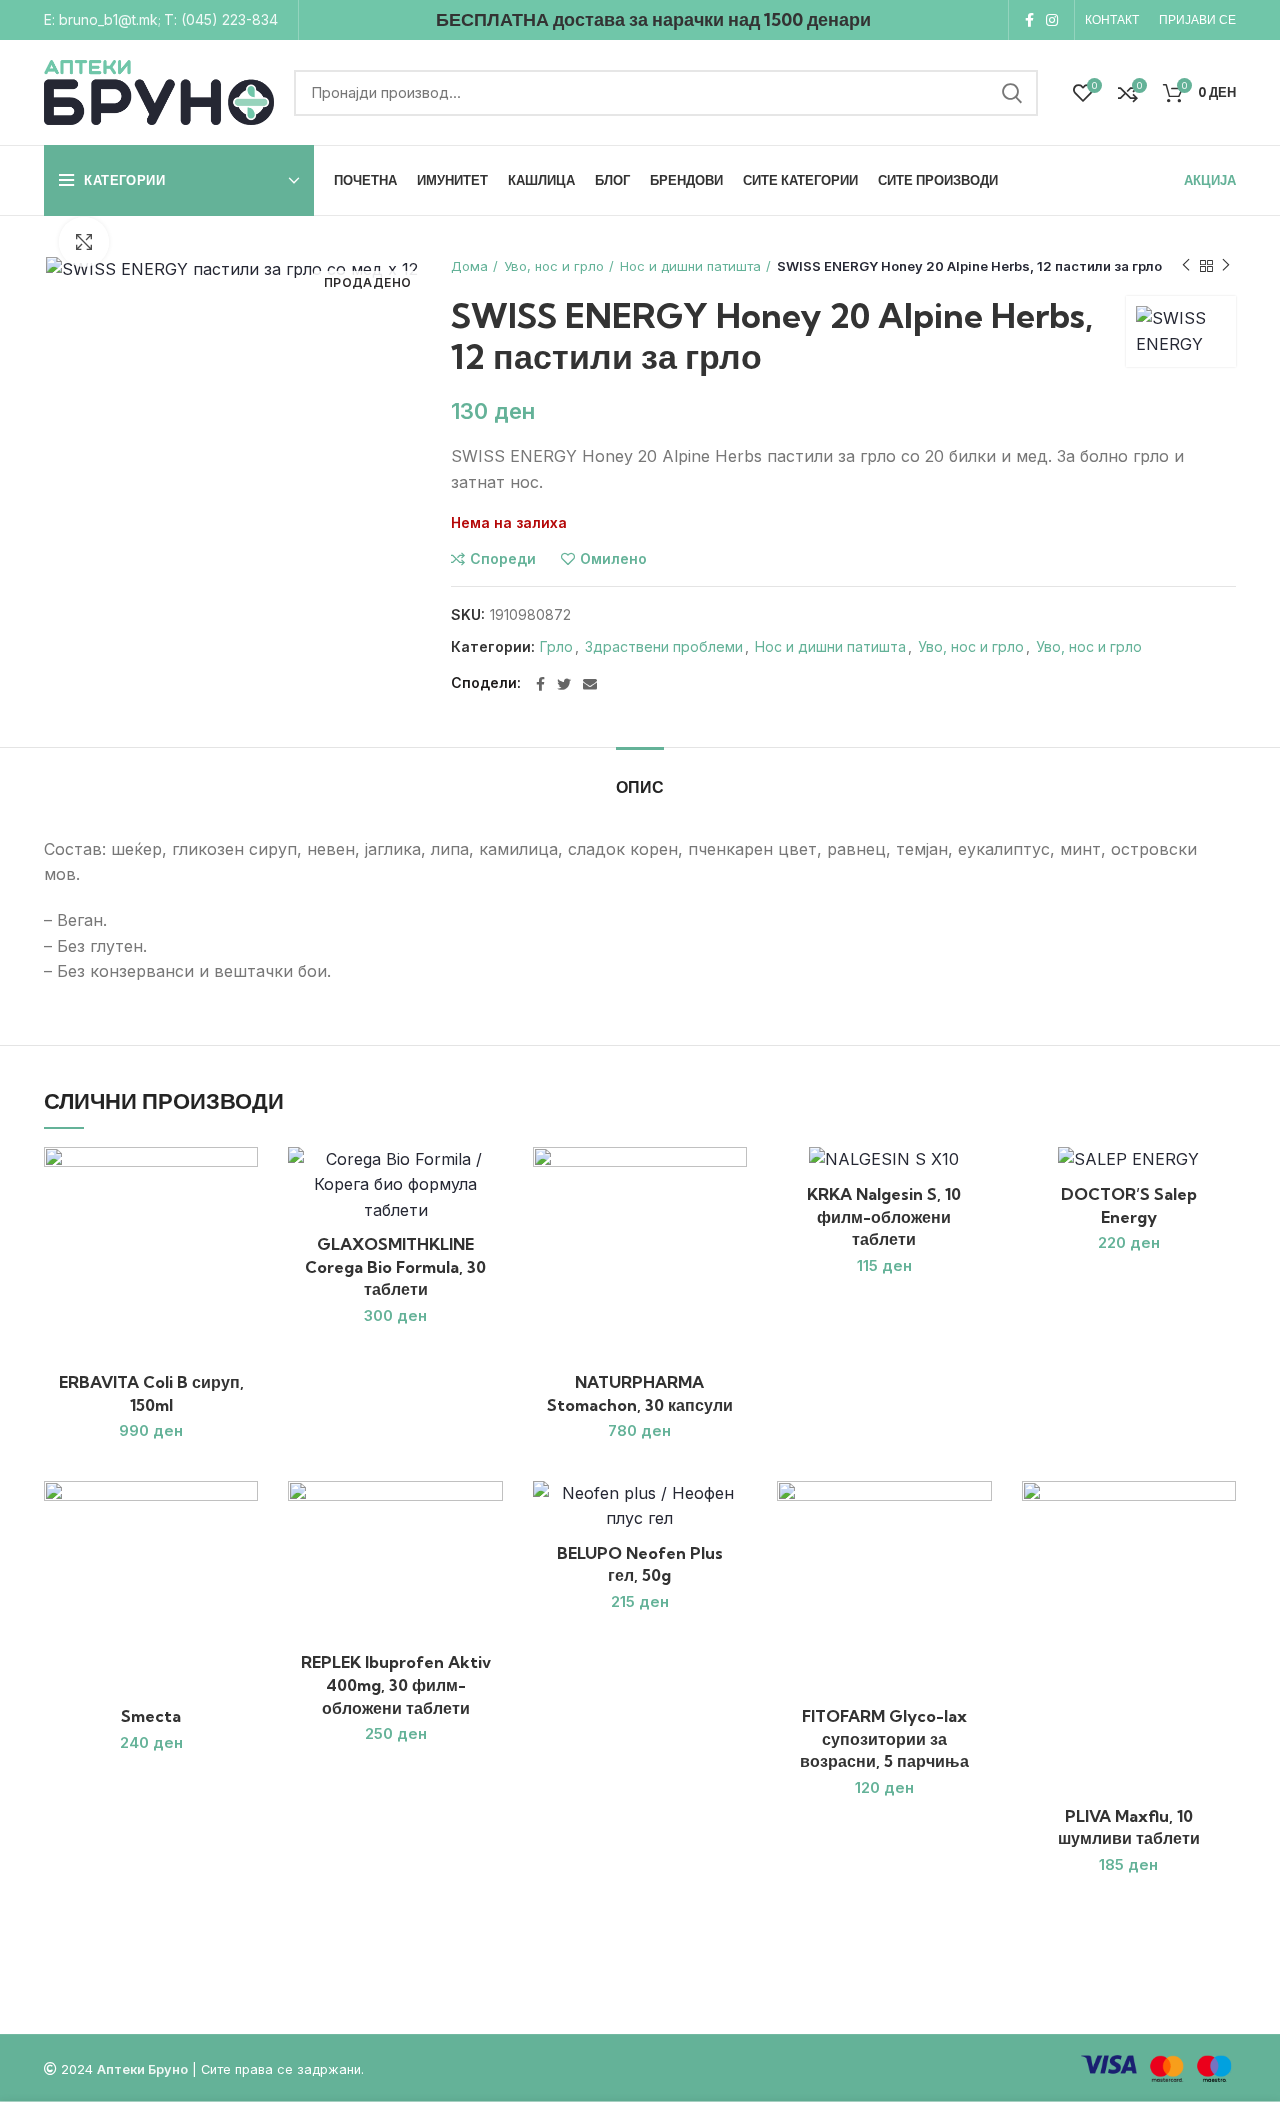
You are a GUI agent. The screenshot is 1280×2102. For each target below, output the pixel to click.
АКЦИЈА (1210, 180)
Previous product (1186, 266)
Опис (640, 787)
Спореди (503, 559)
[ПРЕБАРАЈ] (1011, 93)
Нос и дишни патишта (690, 266)
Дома (469, 266)
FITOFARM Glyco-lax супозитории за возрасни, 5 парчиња (884, 1738)
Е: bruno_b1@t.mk (101, 19)
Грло (556, 647)
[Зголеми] (84, 242)
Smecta (151, 1716)
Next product (1226, 266)
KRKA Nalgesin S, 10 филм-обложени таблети (884, 1216)
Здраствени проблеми (664, 647)
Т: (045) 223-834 (221, 19)
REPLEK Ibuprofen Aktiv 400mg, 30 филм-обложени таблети (396, 1684)
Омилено (613, 559)
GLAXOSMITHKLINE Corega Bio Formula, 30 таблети (395, 1266)
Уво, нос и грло (554, 266)
